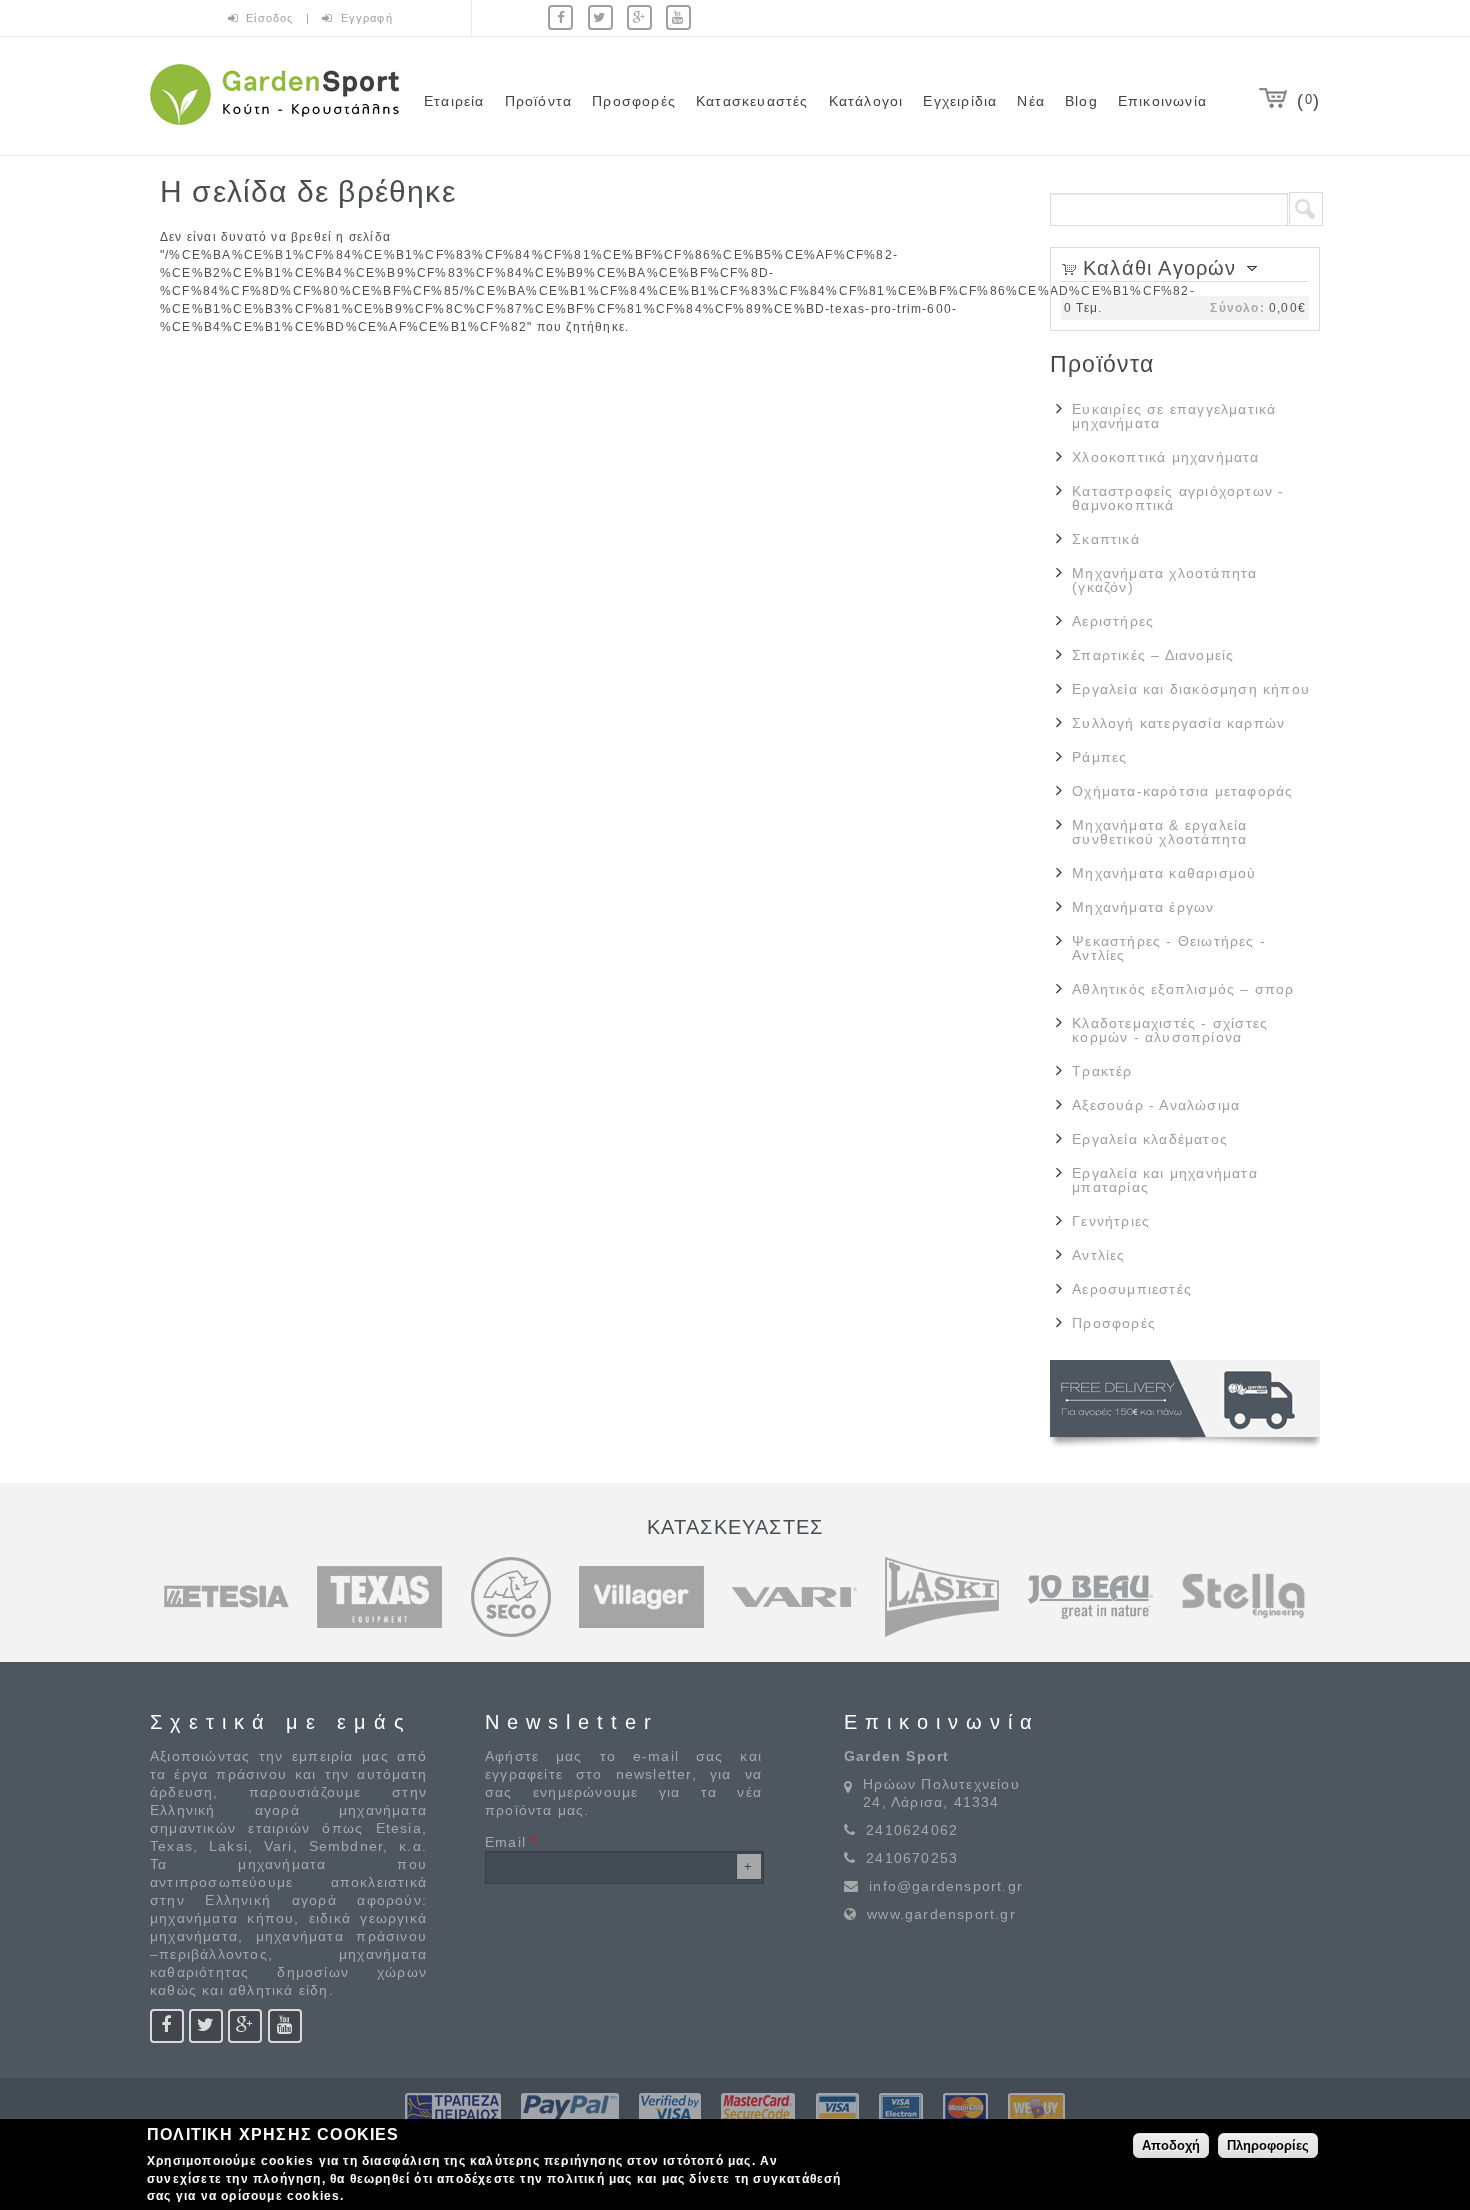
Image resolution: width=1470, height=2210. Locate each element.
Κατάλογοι (866, 101)
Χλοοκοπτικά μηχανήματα (1165, 457)
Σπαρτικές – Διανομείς (1153, 655)
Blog (1081, 101)
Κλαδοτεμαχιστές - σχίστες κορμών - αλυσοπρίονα (1170, 1030)
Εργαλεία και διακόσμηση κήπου (1191, 689)
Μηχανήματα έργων (1143, 907)
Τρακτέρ (1102, 1071)
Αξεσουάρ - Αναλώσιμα (1156, 1105)
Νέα (1031, 101)
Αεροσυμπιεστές (1132, 1289)
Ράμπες (1099, 757)
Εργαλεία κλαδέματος (1150, 1139)
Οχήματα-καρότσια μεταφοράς (1182, 791)
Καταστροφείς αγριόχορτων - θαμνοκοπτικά (1178, 498)
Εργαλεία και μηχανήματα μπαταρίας (1165, 1180)
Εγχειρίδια (960, 101)
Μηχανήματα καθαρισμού (1164, 873)
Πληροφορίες (1268, 2144)
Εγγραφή (367, 18)
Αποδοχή (1171, 2144)
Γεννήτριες (1111, 1221)
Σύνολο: (1237, 308)
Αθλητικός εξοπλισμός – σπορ (1183, 989)
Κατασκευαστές (752, 101)
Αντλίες (1098, 1255)
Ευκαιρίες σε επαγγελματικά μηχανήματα (1174, 416)
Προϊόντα (539, 101)
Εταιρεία (454, 101)
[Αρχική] (274, 128)
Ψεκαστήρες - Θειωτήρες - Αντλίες (1169, 948)
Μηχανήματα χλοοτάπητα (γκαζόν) (1164, 580)
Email (511, 1842)
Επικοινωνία (1162, 101)
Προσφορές (634, 101)
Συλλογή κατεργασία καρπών (1178, 723)
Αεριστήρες (1113, 621)
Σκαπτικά (1106, 539)
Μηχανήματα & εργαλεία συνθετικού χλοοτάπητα (1159, 832)
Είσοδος (272, 18)
